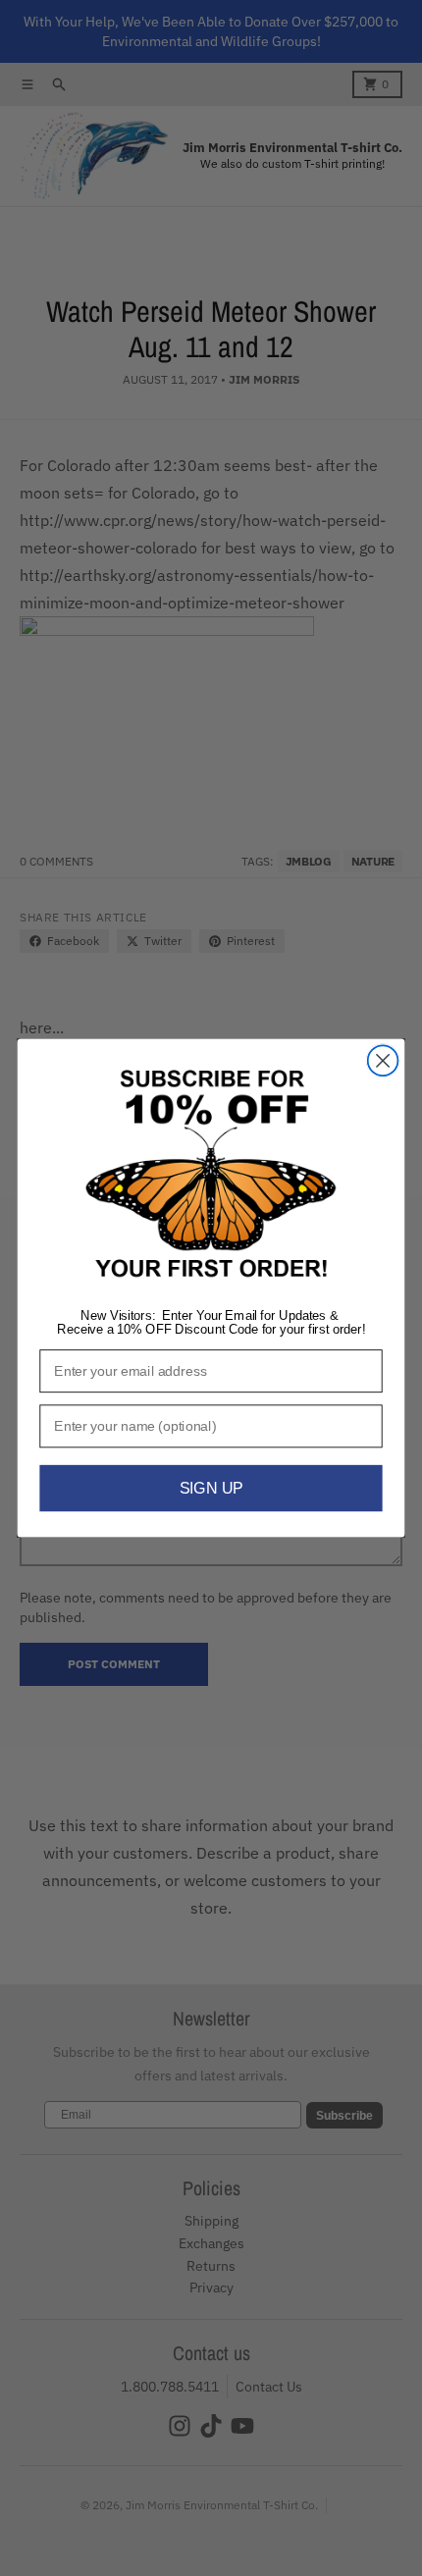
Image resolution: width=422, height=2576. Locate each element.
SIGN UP (211, 1489)
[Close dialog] (383, 1060)
